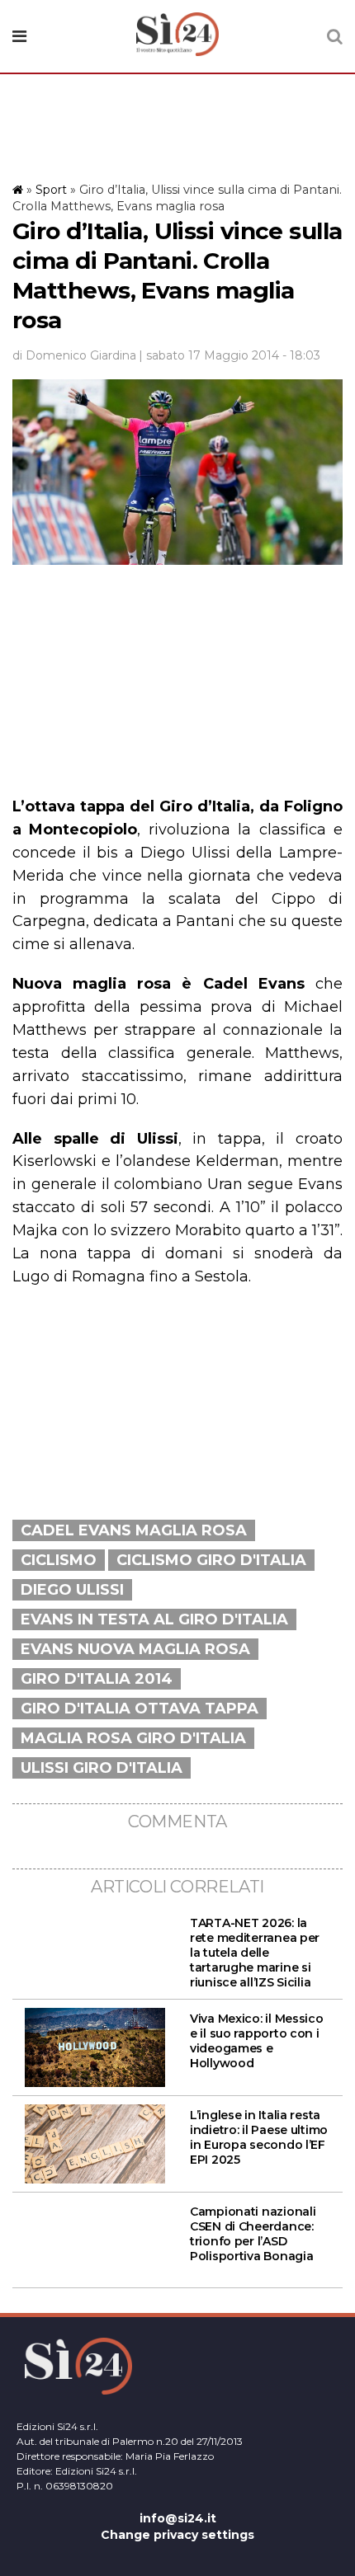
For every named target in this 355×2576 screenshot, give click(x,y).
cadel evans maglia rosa (134, 1530)
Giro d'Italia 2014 (97, 1679)
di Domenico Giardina (74, 355)
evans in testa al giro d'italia (154, 1619)
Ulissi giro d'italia (102, 1768)
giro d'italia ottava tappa (140, 1709)
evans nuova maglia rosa (135, 1649)
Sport (51, 190)
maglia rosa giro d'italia (133, 1738)
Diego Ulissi (72, 1590)
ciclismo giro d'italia (211, 1560)
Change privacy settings (177, 2535)
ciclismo (59, 1560)
